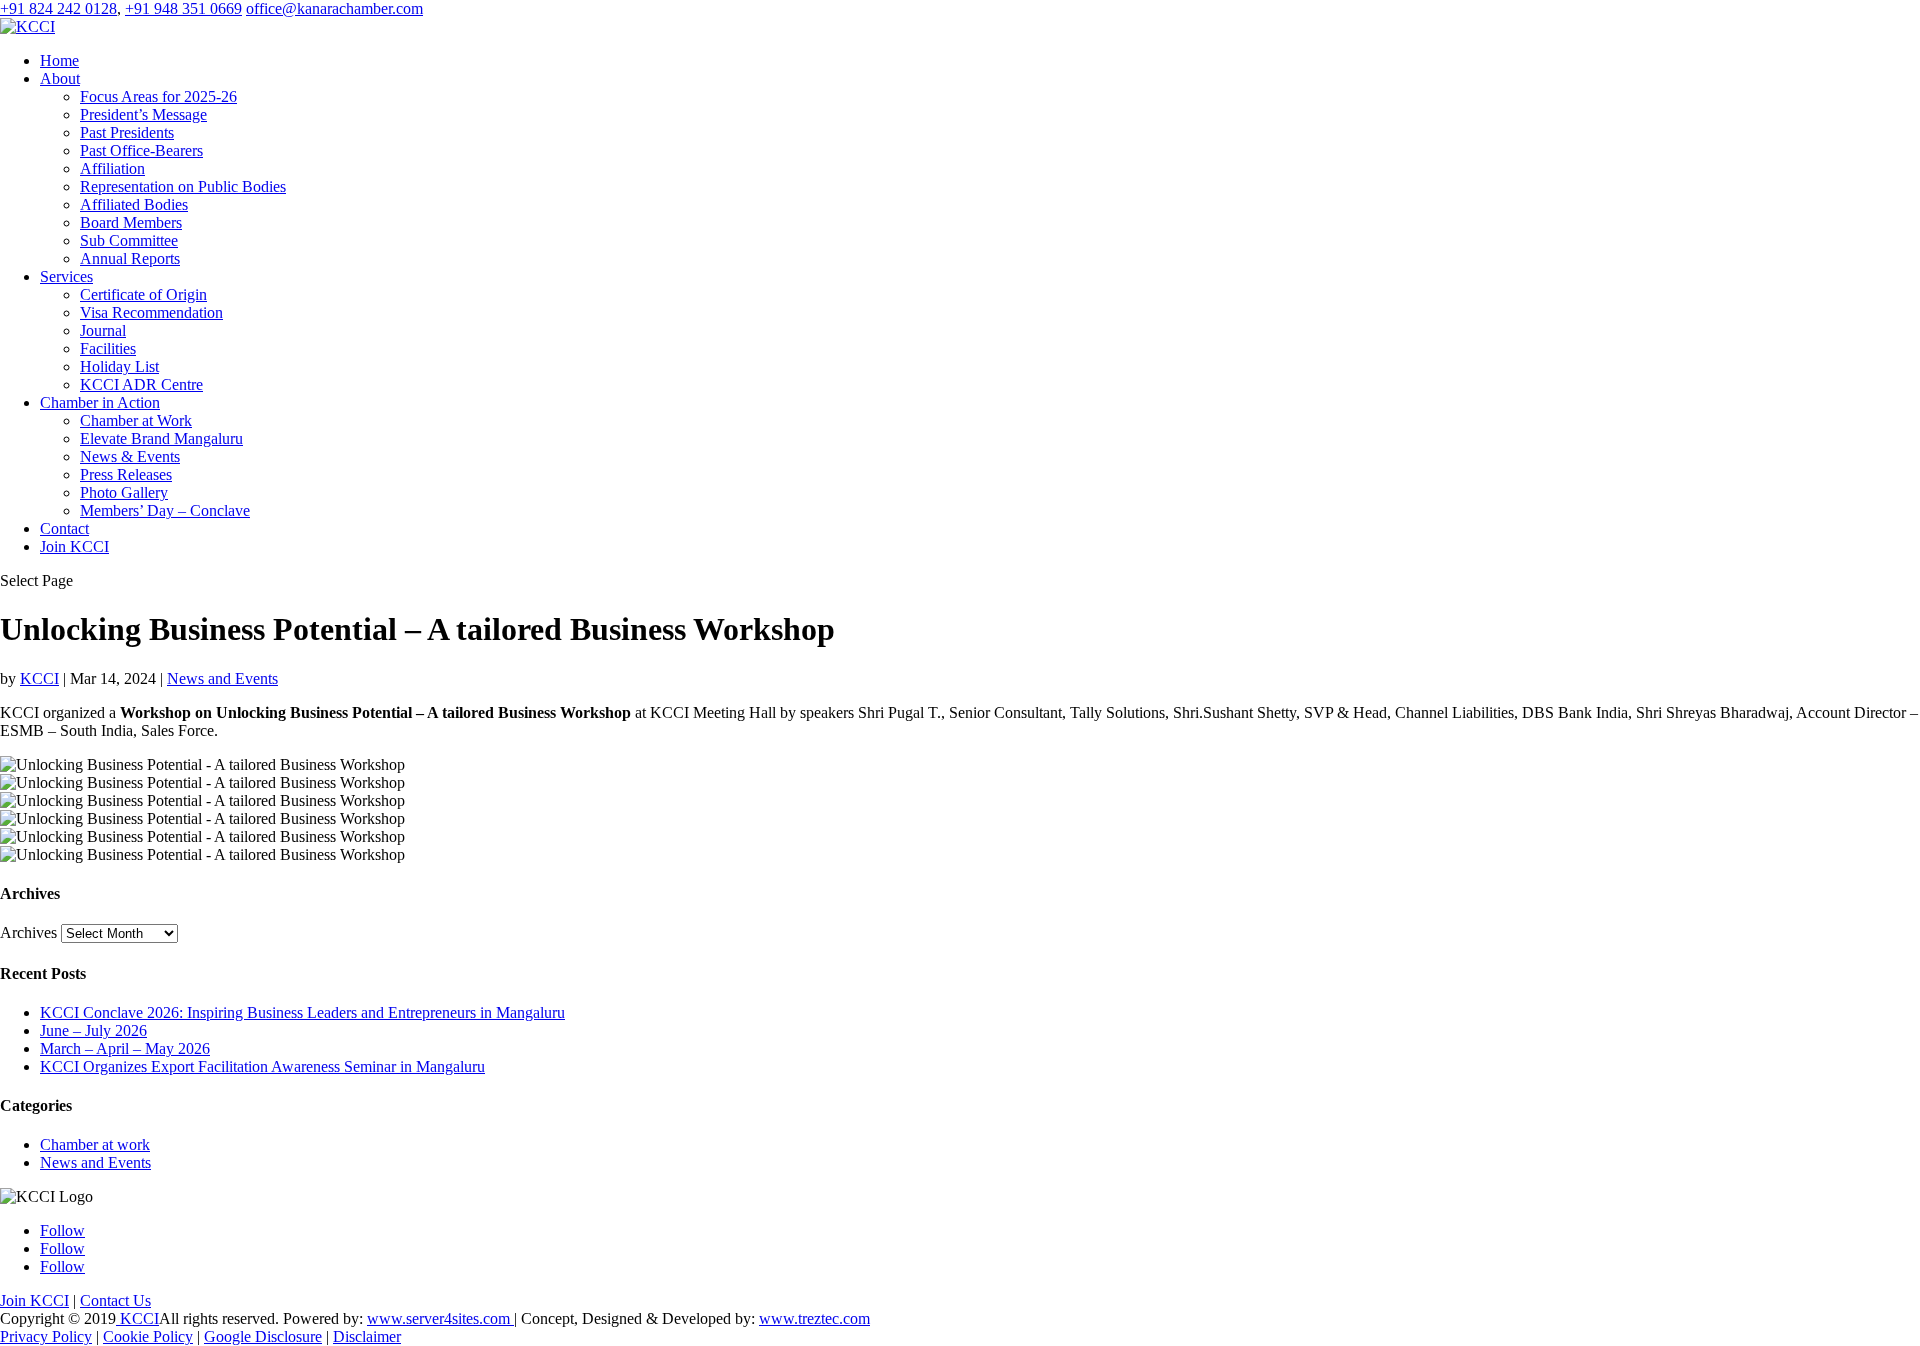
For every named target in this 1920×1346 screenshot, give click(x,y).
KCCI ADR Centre (141, 384)
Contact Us (115, 1300)
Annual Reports (130, 258)
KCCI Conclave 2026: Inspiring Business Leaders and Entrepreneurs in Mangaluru (302, 1012)
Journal (103, 330)
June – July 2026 (93, 1030)
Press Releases (126, 474)
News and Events (222, 678)
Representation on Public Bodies (183, 186)
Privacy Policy (46, 1336)
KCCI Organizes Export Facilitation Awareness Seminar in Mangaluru (262, 1066)
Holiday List (119, 366)
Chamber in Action (100, 402)
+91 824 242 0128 (58, 8)
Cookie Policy (148, 1336)
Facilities (108, 348)
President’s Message (143, 114)
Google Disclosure (263, 1336)
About (60, 78)
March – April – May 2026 (125, 1048)
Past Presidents (127, 132)
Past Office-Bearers (141, 150)
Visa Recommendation (151, 312)
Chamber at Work (136, 420)
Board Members (131, 222)
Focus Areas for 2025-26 (158, 96)
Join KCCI (74, 546)
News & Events (130, 456)
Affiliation (112, 168)
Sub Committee (129, 240)
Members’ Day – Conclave (165, 510)
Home (59, 60)
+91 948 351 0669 (183, 8)
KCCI (39, 678)
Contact (64, 528)
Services (66, 276)
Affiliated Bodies (134, 204)
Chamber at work (95, 1144)
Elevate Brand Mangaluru (161, 438)
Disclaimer (367, 1336)
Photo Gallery (124, 492)
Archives (28, 932)
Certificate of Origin (143, 294)
